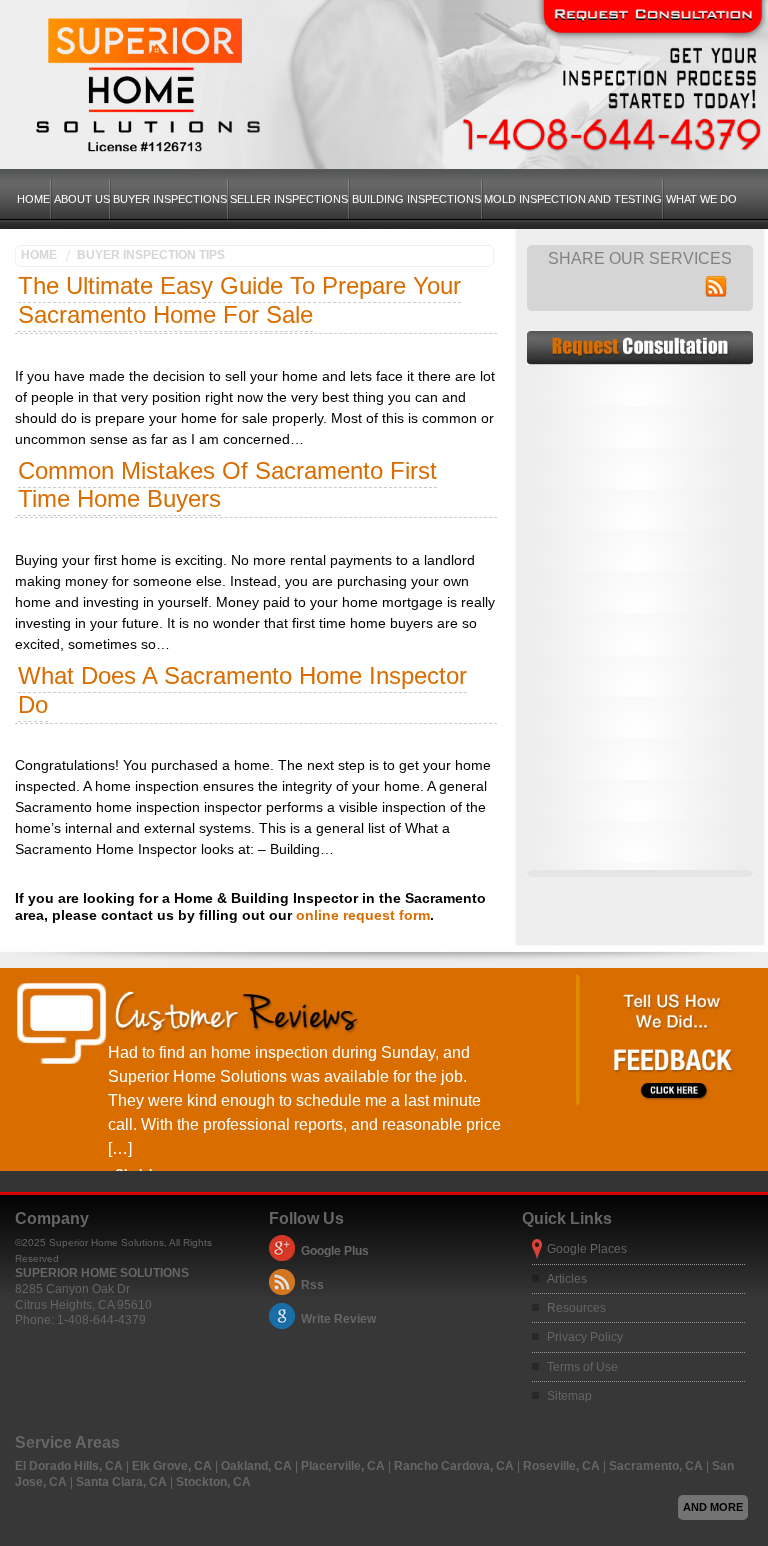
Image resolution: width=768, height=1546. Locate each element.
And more (713, 1507)
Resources (576, 1308)
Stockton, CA (213, 1482)
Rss (312, 1285)
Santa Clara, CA (123, 1482)
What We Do (701, 199)
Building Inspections (416, 199)
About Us (82, 199)
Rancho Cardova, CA (455, 1466)
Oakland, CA (258, 1466)
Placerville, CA (344, 1466)
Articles (567, 1279)
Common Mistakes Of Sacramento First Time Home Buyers (227, 485)
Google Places (587, 1249)
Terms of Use (582, 1367)
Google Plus (335, 1251)
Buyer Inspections (170, 199)
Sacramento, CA (657, 1466)
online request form (363, 915)
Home (33, 199)
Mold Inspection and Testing (573, 199)
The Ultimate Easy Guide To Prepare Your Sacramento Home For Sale (239, 300)
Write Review (338, 1319)
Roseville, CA (563, 1466)
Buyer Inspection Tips (151, 255)
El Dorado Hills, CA (70, 1466)
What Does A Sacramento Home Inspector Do (242, 690)
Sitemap (569, 1396)
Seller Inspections (289, 199)
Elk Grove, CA (173, 1466)
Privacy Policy (585, 1337)
